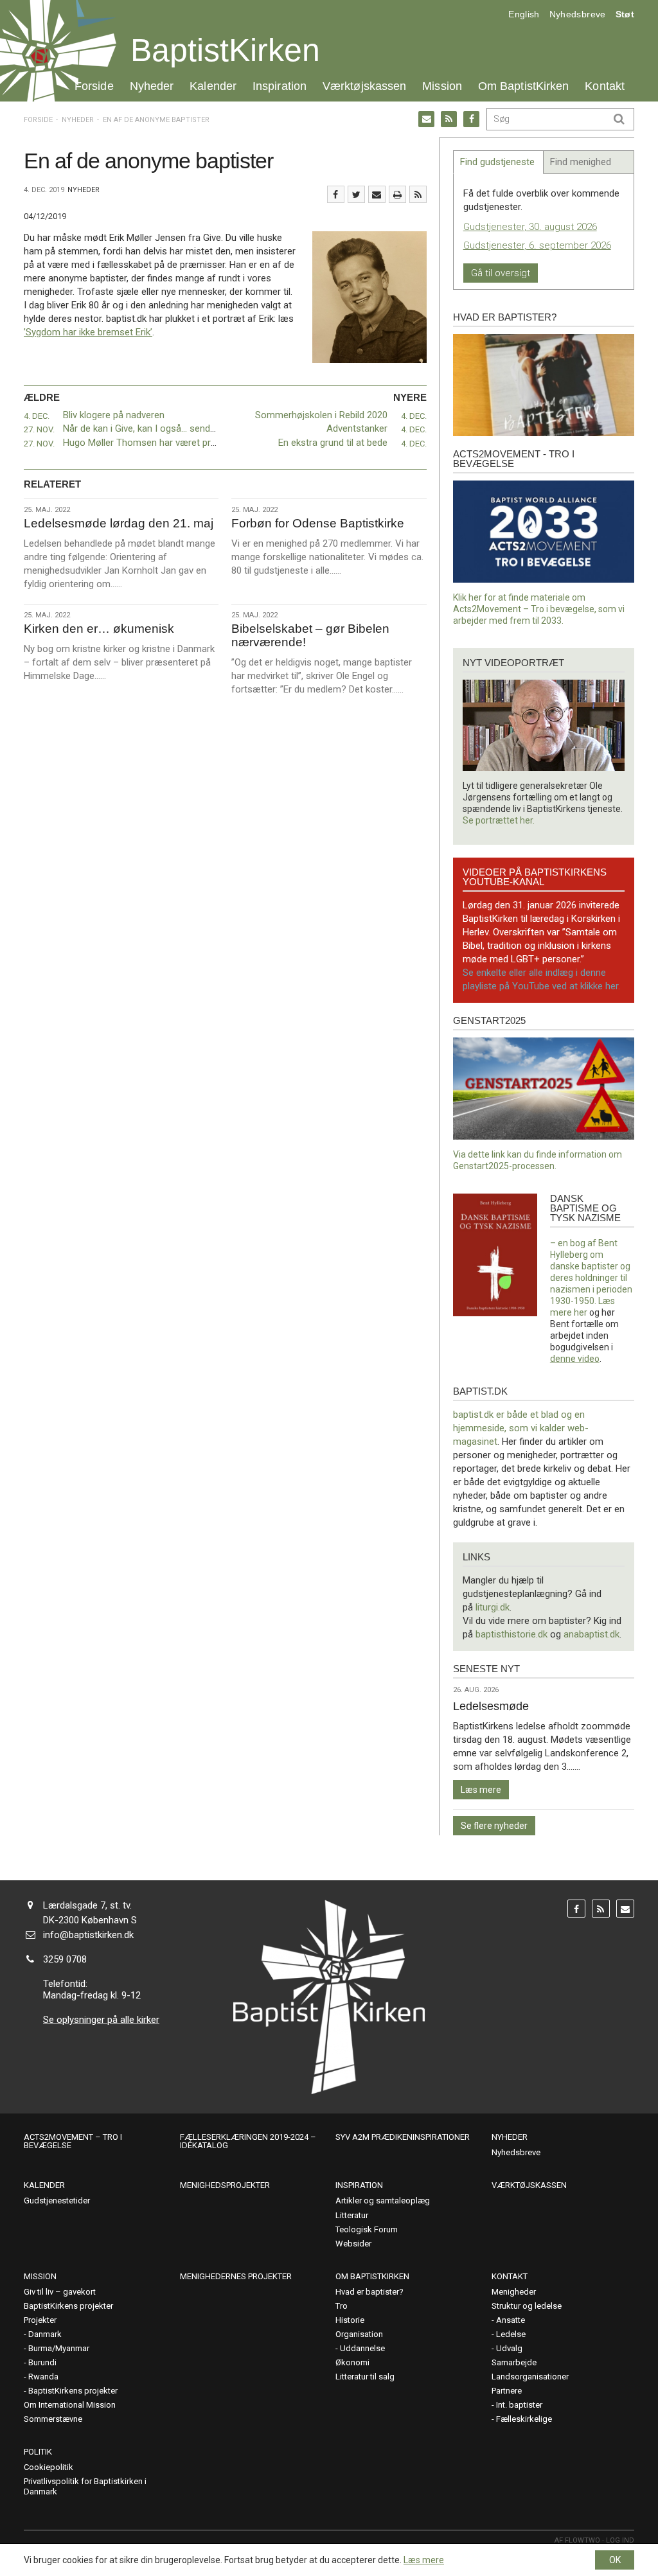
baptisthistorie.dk (511, 1634)
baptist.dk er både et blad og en (519, 1415)
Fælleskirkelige (524, 2419)
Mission (442, 86)
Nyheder (152, 86)
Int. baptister (519, 2405)
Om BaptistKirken (523, 86)
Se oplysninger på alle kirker (101, 2020)
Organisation (359, 2334)
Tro (342, 2306)
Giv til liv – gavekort (60, 2292)
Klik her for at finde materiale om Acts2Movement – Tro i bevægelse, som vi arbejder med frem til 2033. (539, 609)
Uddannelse (362, 2348)
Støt (625, 14)
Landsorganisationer (530, 2377)
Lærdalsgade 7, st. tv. (87, 1905)
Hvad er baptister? (505, 317)
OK (615, 2560)
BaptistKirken (225, 50)
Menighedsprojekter (225, 2185)
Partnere (507, 2391)
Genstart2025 (489, 1020)
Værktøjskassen (364, 86)
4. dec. (37, 416)
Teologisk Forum (367, 2229)
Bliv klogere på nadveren (114, 415)
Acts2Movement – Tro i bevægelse (73, 2141)
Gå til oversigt (501, 273)
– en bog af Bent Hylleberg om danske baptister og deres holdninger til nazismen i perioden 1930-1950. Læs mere (591, 1278)
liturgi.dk (493, 1607)
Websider (353, 2244)
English (524, 14)
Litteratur (352, 2215)
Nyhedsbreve (578, 14)
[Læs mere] (418, 194)
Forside (94, 86)
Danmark (45, 2334)
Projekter (40, 2320)
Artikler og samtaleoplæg (383, 2201)
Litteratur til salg (365, 2377)
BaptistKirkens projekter (68, 2306)
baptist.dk (480, 1391)
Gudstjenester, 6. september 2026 (537, 245)
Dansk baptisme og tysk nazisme (585, 1208)
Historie (350, 2320)
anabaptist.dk (591, 1634)
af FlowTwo (577, 2540)
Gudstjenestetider (57, 2201)
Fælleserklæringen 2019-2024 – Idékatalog (248, 2141)
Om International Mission (70, 2405)
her (581, 1312)
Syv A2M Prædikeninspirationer (403, 2137)
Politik (38, 2452)
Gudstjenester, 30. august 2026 (530, 227)
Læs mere (481, 1790)
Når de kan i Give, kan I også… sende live (147, 428)
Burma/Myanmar (59, 2348)
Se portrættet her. (499, 820)
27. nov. (39, 429)
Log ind (620, 2540)
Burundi (42, 2362)
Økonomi (352, 2362)
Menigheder (514, 2292)
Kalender (213, 86)
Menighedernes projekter (236, 2276)
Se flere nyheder (494, 1826)
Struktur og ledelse (527, 2306)
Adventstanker (357, 428)
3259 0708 (65, 1959)
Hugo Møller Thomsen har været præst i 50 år (159, 443)
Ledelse (511, 2334)
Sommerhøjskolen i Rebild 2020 (321, 415)
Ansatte (511, 2320)
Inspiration (280, 86)
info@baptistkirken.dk (88, 1935)
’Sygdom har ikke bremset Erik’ (88, 332)
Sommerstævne (53, 2419)
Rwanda (43, 2377)
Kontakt (605, 86)
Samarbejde (514, 2362)
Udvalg (509, 2348)
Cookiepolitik (49, 2467)
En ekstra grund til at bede (333, 443)
